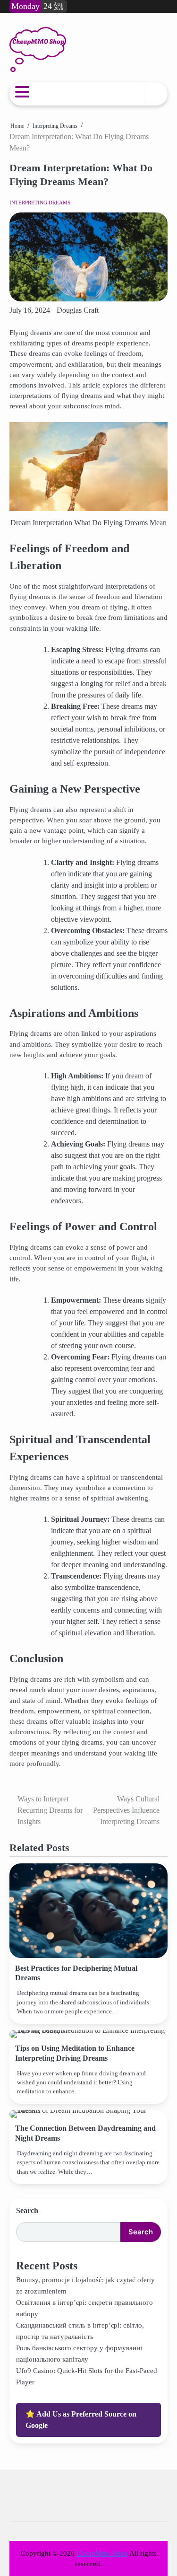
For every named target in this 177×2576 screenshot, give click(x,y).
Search (27, 2210)
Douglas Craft (78, 310)
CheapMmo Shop (102, 2553)
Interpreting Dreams (40, 203)
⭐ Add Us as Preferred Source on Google (81, 2420)
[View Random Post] (135, 94)
